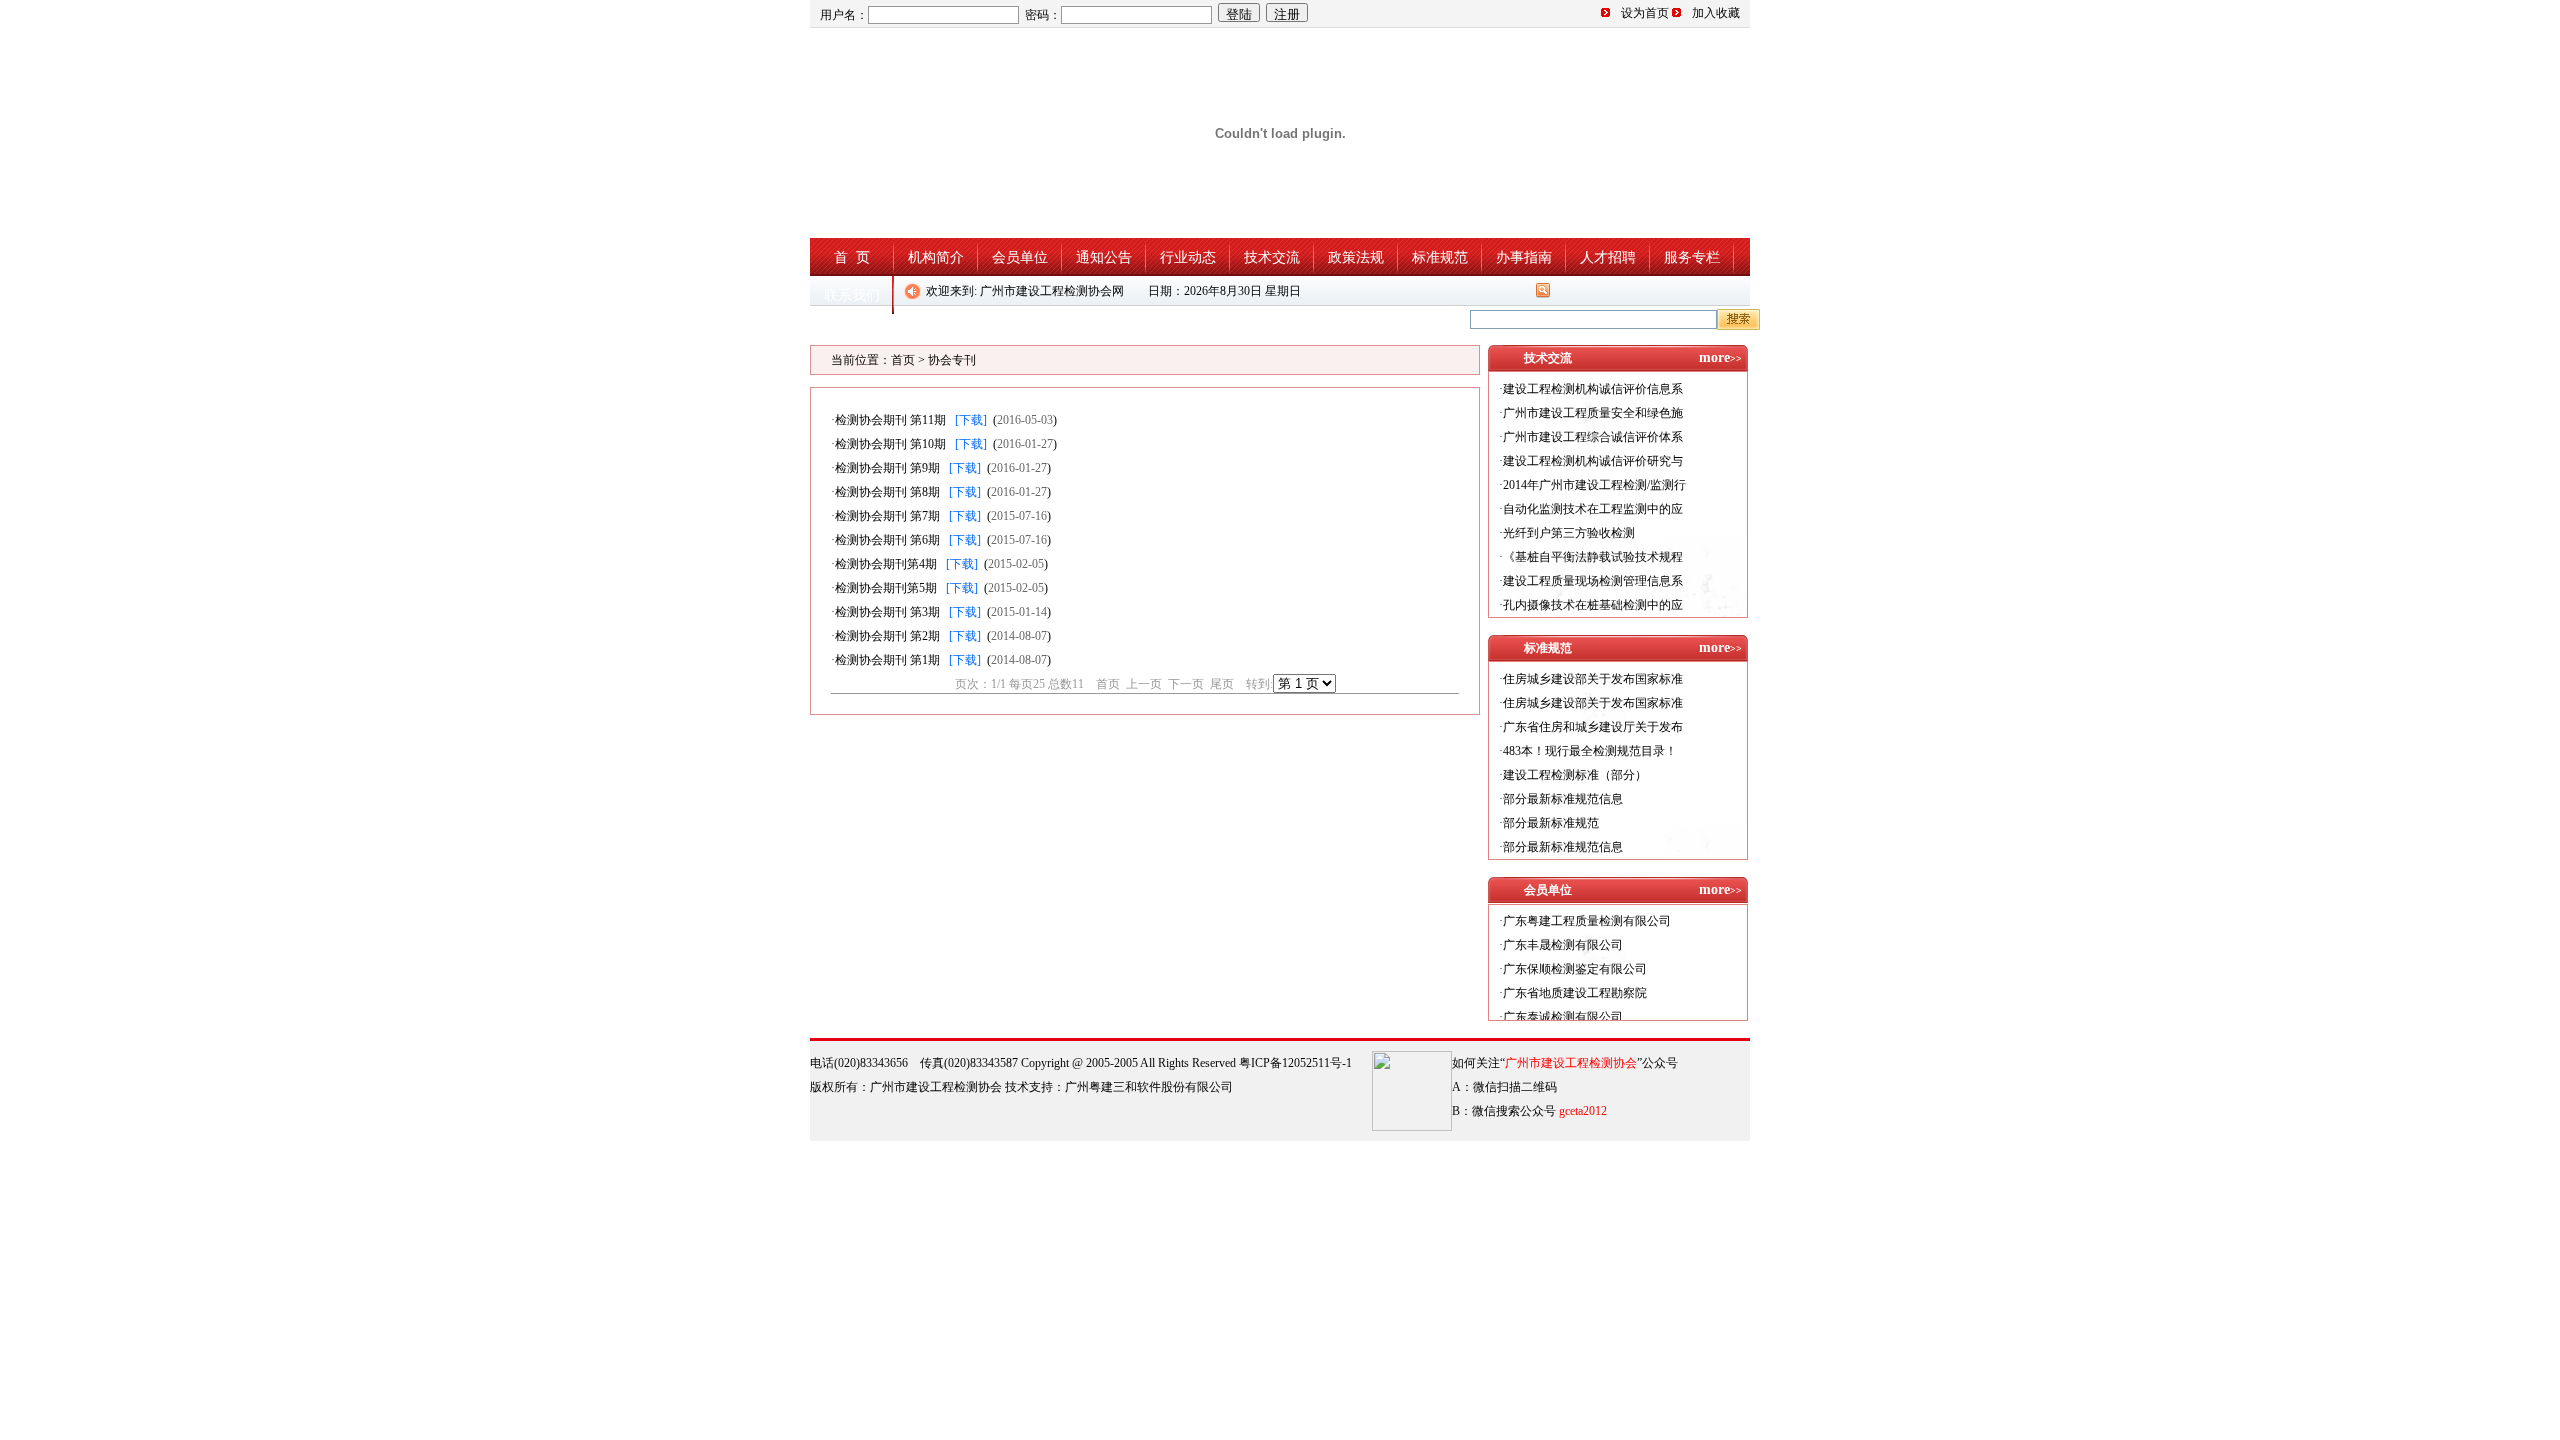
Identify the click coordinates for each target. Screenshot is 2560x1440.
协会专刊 (952, 360)
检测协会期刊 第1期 (887, 660)
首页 (903, 360)
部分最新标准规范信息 (1563, 799)
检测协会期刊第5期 (886, 588)
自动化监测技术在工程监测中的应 (1593, 509)
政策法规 (1356, 257)
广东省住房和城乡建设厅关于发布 (1593, 727)
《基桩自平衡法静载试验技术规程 (1593, 557)
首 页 (852, 257)
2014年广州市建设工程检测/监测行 (1594, 485)
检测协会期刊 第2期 (887, 636)
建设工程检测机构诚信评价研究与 (1593, 461)
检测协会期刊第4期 (886, 564)
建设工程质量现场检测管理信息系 (1593, 581)
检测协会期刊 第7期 (887, 516)
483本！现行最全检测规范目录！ (1590, 751)
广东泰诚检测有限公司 (1563, 995)
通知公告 (1104, 257)
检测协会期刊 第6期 (887, 540)
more (1720, 357)
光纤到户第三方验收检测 (1569, 533)
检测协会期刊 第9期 (887, 468)
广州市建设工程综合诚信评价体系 (1593, 437)
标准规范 (1440, 257)
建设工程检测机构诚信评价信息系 (1593, 389)
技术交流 (1272, 257)
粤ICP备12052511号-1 (1295, 1063)
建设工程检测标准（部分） (1575, 775)
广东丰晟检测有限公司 (1563, 923)
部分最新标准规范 (1551, 823)
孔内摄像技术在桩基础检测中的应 (1593, 605)
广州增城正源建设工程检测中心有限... (1603, 1019)
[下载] (971, 420)
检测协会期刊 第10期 (890, 444)
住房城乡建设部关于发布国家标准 (1593, 679)
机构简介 (936, 257)
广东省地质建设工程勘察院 (1575, 971)
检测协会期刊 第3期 (887, 612)
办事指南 (1524, 257)
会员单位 (1020, 257)
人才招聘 (1608, 257)
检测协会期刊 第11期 (890, 420)
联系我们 (852, 295)
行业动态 (1188, 257)
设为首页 (1645, 13)
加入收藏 (1716, 13)
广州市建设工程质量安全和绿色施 (1593, 413)
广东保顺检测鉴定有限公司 (1575, 947)
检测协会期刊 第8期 (887, 492)
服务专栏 (1692, 257)
